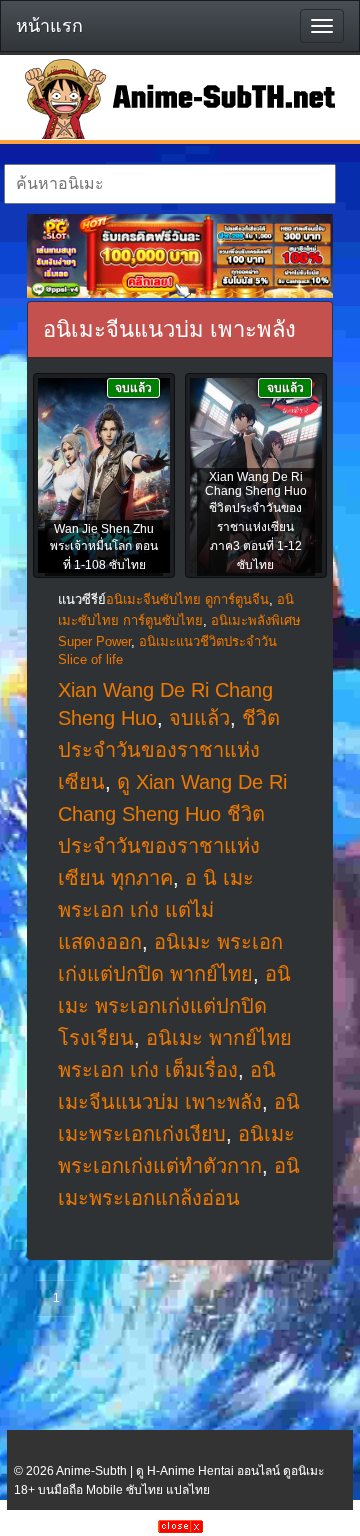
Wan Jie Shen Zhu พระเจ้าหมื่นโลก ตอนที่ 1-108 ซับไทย (104, 547)
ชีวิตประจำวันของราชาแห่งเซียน (169, 750)
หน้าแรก (49, 26)
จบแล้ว (199, 718)
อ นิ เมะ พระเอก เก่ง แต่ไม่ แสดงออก (156, 910)
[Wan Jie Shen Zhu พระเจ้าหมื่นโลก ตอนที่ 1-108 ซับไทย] (104, 477)
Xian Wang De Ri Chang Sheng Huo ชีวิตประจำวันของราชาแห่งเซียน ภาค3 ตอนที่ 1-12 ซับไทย (256, 521)
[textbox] (169, 184)
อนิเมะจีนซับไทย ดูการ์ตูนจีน (187, 599)
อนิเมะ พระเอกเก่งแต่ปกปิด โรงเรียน (174, 1006)
